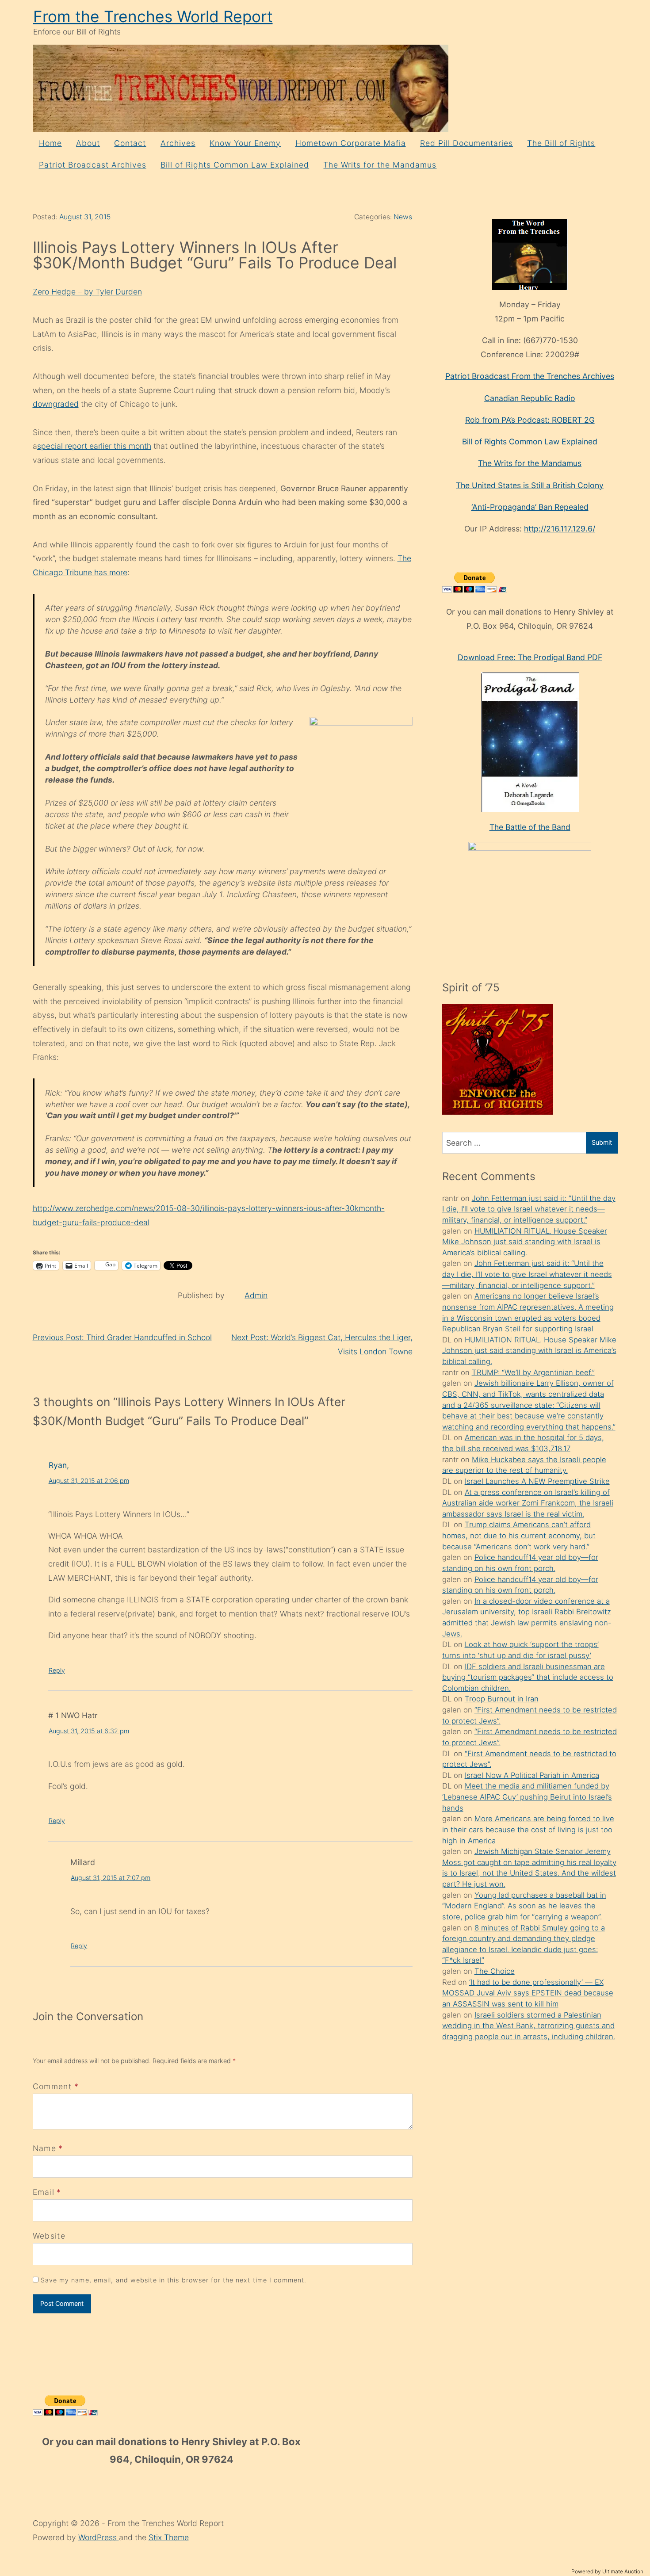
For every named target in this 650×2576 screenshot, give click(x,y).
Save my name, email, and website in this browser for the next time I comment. (174, 2280)
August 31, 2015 (85, 217)
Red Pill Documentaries (466, 143)
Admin (256, 1295)
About (88, 143)
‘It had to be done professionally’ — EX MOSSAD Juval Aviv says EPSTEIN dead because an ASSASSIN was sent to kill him (528, 1993)
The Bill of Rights (561, 143)
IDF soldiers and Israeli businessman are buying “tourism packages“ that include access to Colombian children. (528, 1677)
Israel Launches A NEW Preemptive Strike (537, 1481)
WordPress (99, 2537)
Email (44, 2192)
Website (49, 2236)
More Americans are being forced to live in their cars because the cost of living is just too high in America (528, 1829)
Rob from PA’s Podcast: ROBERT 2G (530, 420)
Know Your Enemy (245, 143)
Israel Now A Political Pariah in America (532, 1775)
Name (44, 2148)
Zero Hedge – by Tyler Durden (87, 292)
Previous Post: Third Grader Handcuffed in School (122, 1337)
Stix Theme (169, 2537)
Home (50, 143)
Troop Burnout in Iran (502, 1699)
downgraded (56, 404)
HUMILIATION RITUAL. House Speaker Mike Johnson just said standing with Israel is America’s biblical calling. (525, 1242)
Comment (56, 2086)
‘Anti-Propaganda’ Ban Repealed (530, 507)
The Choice (495, 1971)
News (403, 217)
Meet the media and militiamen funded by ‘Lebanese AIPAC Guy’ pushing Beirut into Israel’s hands (527, 1797)
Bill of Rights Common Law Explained (235, 165)
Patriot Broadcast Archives (93, 165)
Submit (602, 1142)
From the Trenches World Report (153, 17)
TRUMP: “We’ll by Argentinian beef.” (533, 1372)
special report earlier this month (94, 446)
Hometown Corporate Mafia (351, 143)
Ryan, (59, 1465)
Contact (130, 143)
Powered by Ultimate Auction (607, 2571)
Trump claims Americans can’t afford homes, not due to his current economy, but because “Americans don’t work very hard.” (519, 1535)
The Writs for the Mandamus (380, 165)
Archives (178, 143)
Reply (57, 1670)
